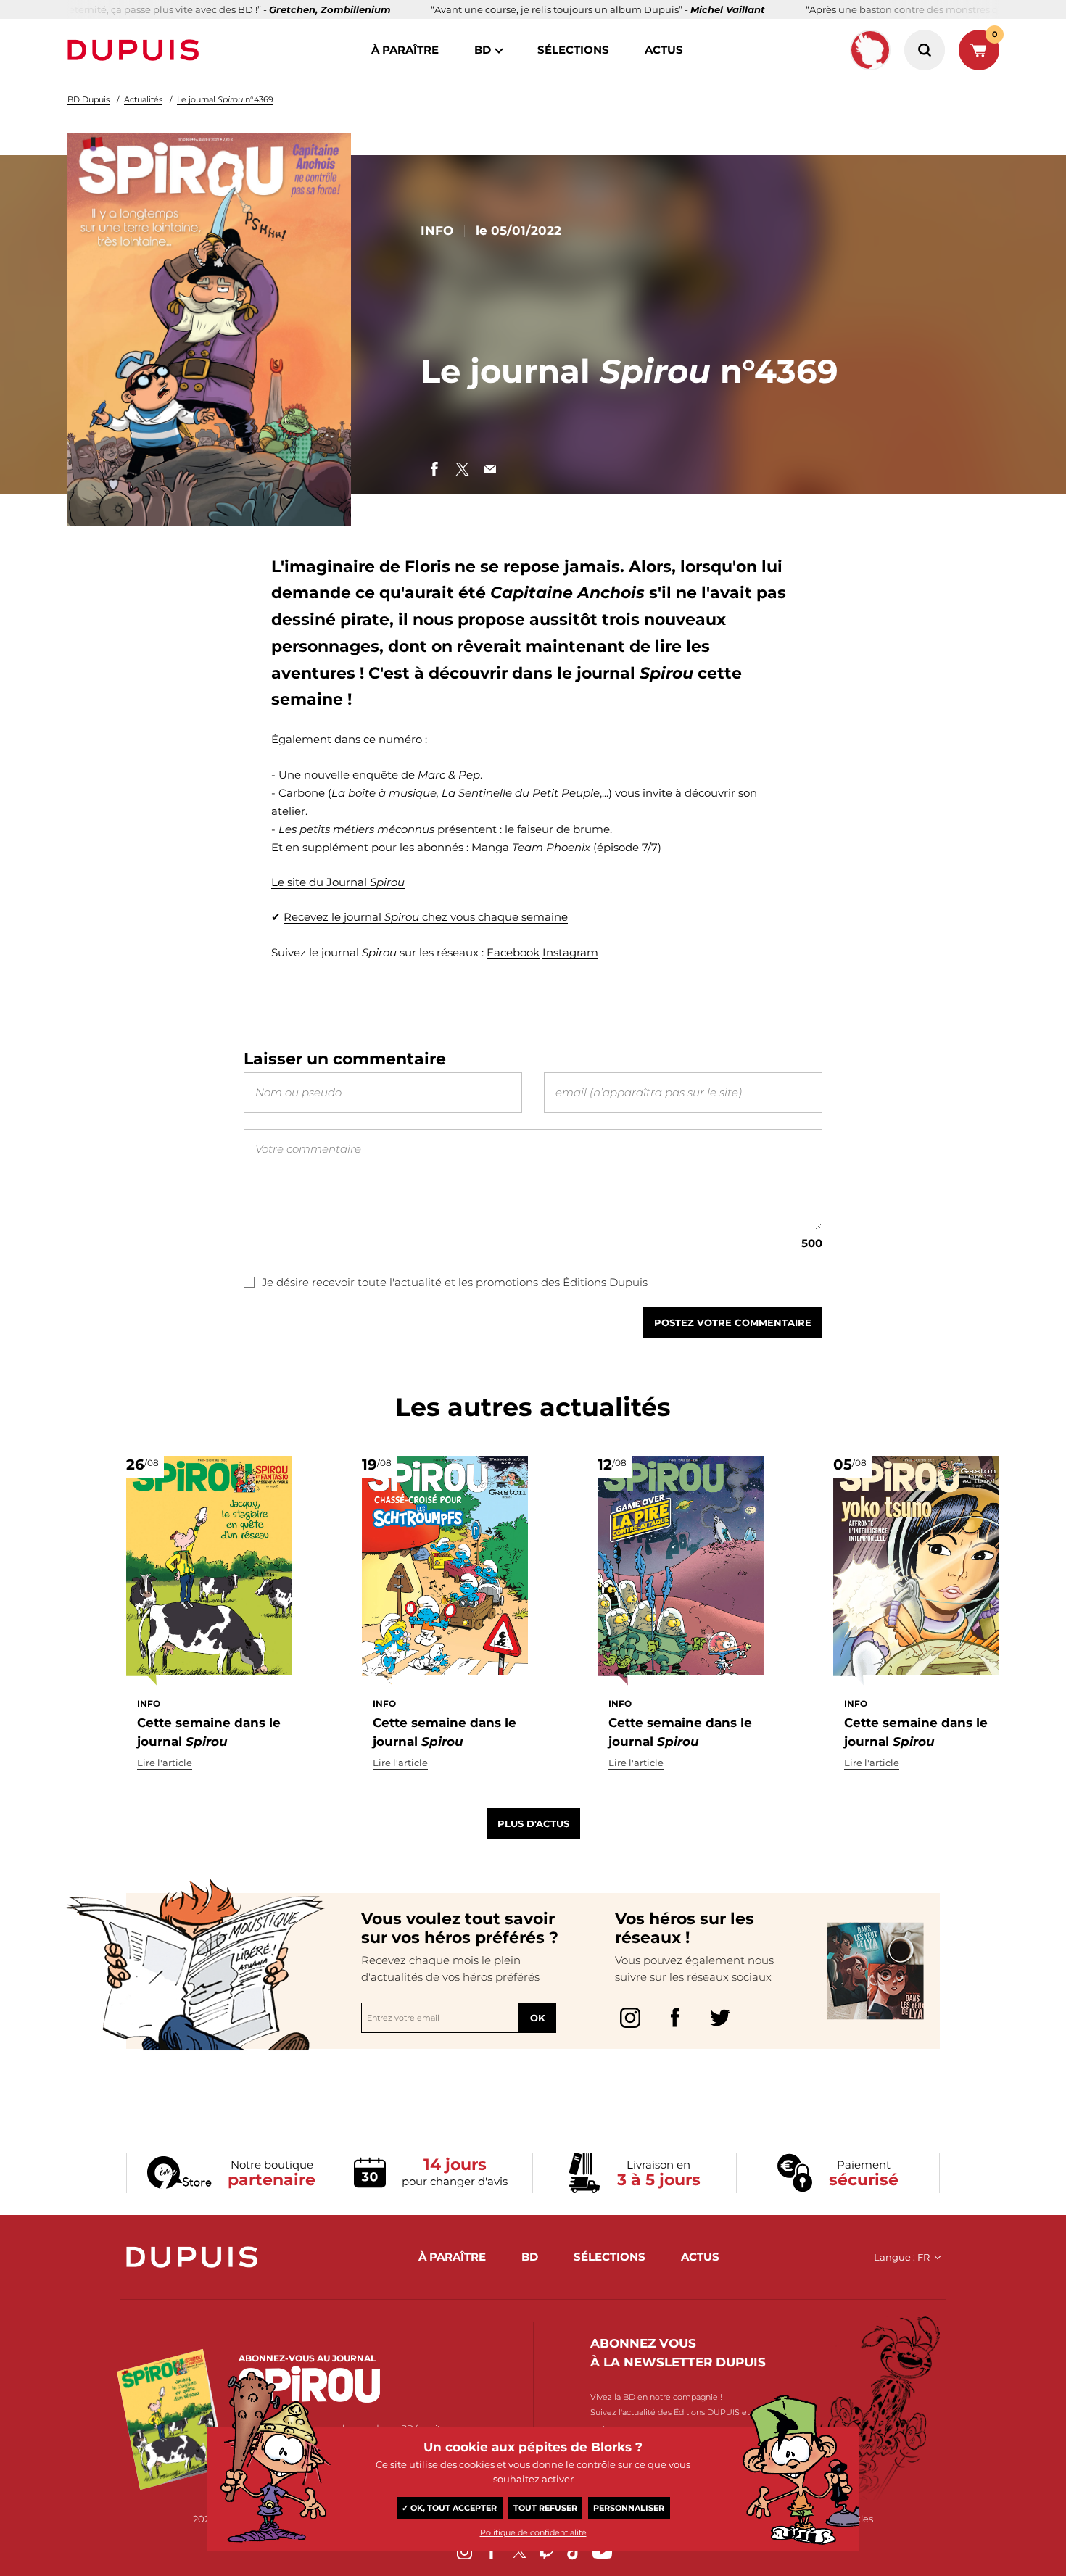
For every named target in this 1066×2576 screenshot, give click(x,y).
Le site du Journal (338, 882)
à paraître (405, 50)
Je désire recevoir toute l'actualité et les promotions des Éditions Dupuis (455, 1282)
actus (664, 50)
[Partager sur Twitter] (462, 469)
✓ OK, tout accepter (449, 2508)
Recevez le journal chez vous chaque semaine (426, 917)
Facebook (513, 952)
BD (483, 50)
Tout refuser (545, 2508)
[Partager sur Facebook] (434, 469)
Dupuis (136, 50)
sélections (573, 50)
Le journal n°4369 (225, 99)
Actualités (143, 99)
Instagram (570, 952)
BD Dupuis (88, 99)
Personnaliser (629, 2508)
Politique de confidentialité (533, 2532)
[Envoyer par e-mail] (489, 469)
